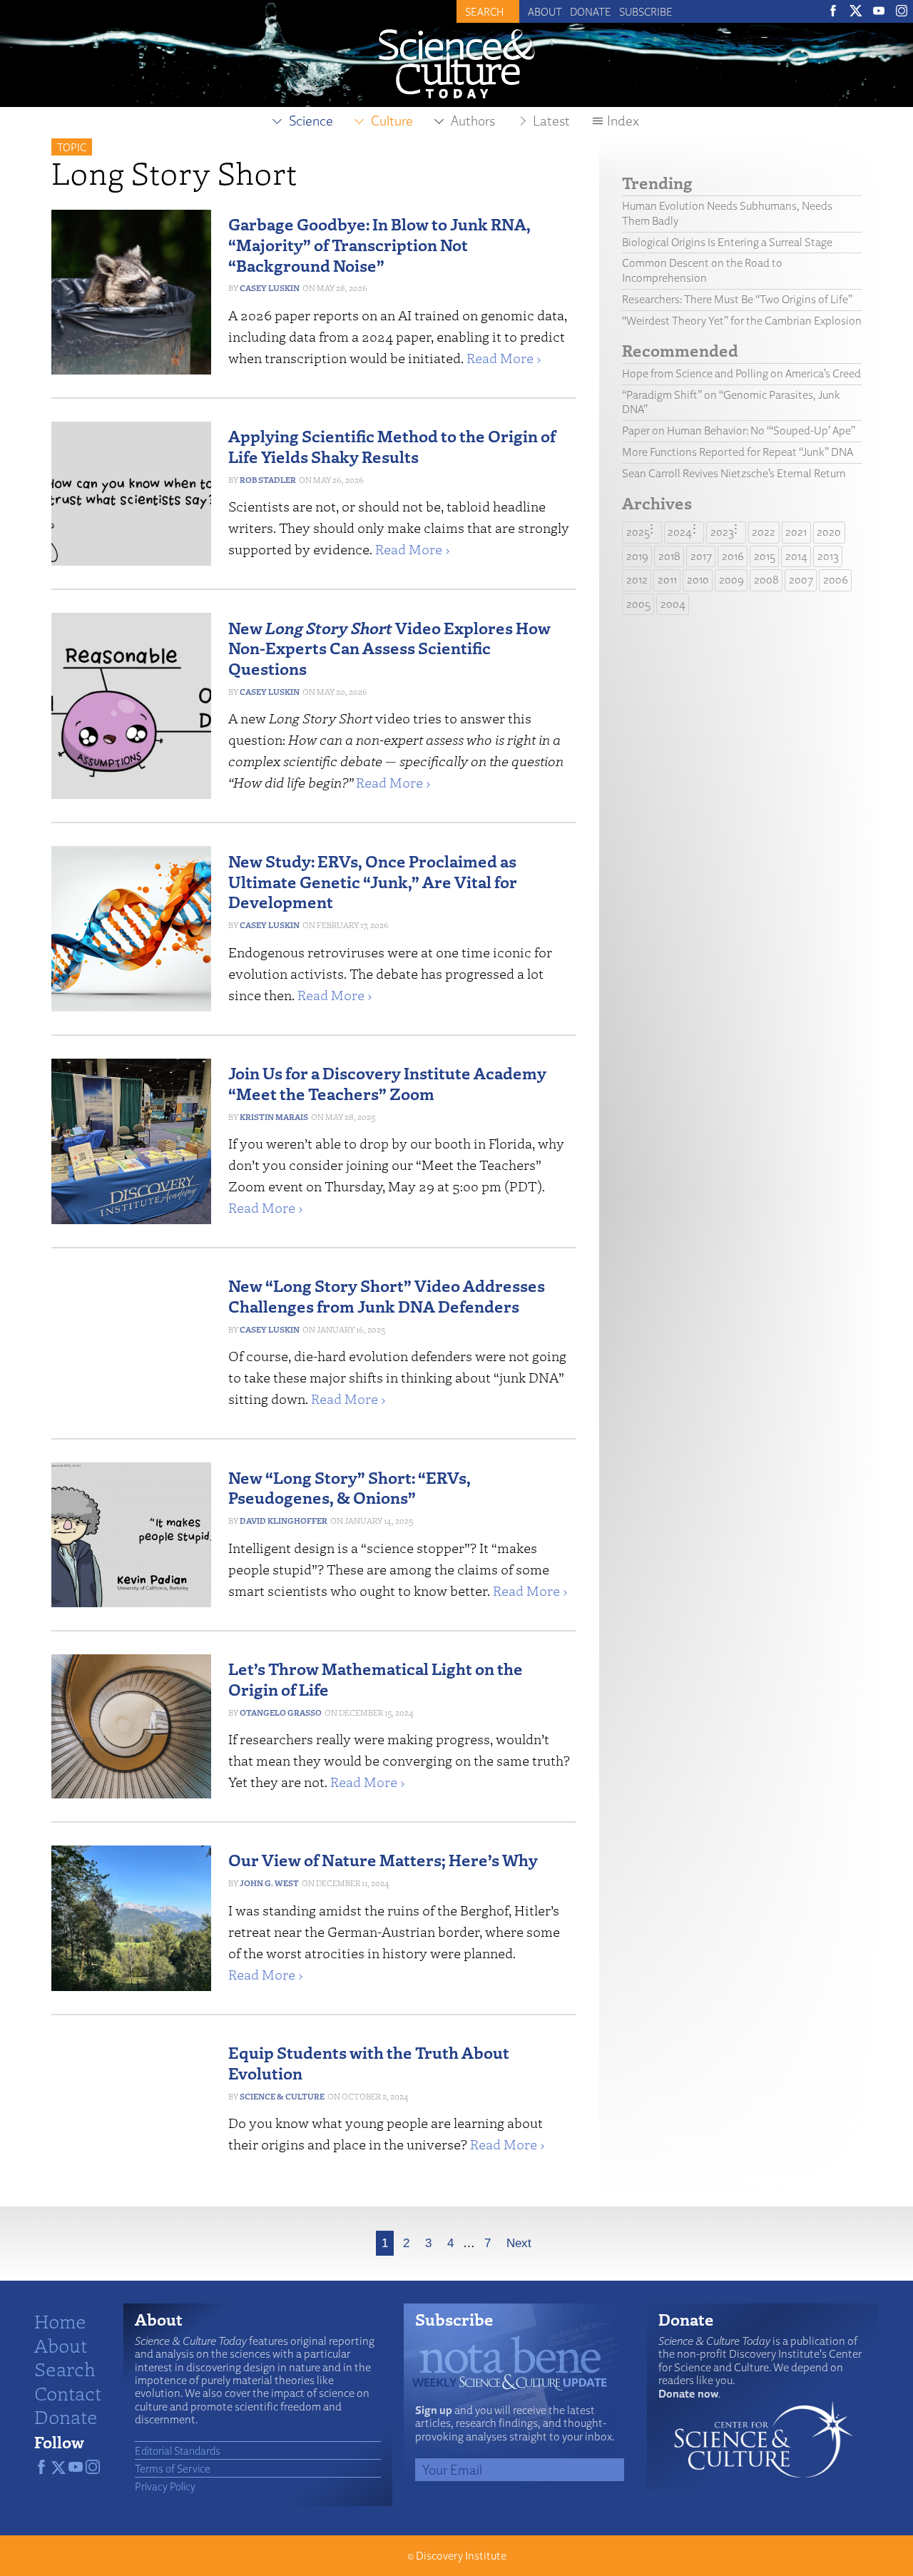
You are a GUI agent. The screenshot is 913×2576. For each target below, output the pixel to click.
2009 (731, 580)
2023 (722, 532)
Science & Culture (282, 2096)
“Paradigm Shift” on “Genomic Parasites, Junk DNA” (731, 402)
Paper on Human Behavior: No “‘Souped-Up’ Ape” (739, 431)
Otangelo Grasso (281, 1712)
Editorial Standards (178, 2450)
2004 (673, 604)
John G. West (269, 1883)
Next (519, 2243)
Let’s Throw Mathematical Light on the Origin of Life (376, 1679)
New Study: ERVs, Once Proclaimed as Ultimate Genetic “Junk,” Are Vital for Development (373, 881)
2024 (680, 532)
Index (623, 121)
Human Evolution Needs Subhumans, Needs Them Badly (727, 213)
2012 (637, 580)
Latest (551, 121)
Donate (591, 11)
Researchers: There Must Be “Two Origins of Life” (737, 299)
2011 (667, 580)
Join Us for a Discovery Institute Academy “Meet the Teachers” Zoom (387, 1083)
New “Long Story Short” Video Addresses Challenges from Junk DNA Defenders (387, 1295)
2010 (698, 580)
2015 (765, 556)
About (545, 11)
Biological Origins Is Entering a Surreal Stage (727, 242)
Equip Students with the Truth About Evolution (369, 2062)
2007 (801, 580)
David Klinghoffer (284, 1521)
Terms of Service (173, 2468)
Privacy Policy (165, 2486)
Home (60, 2321)
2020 (829, 532)
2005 (638, 604)
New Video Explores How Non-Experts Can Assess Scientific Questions (389, 648)
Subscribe (646, 11)
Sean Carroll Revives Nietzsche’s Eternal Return (734, 473)
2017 (701, 556)
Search (65, 2368)
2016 (733, 556)
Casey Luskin (270, 288)
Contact (68, 2393)
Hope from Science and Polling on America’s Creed (741, 373)
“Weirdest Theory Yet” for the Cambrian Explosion (742, 321)
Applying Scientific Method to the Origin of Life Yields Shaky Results (392, 446)
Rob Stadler (268, 480)
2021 (796, 532)
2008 (766, 580)
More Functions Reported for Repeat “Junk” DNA (738, 452)
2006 (836, 580)
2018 (669, 556)
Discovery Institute (461, 2556)
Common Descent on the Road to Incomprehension (702, 270)
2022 (764, 532)
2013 (828, 556)
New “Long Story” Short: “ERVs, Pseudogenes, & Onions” (350, 1487)
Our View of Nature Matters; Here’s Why (383, 1859)
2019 (637, 556)
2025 (638, 532)
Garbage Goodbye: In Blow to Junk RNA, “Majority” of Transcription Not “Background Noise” (379, 244)
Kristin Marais (274, 1117)
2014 (796, 556)
